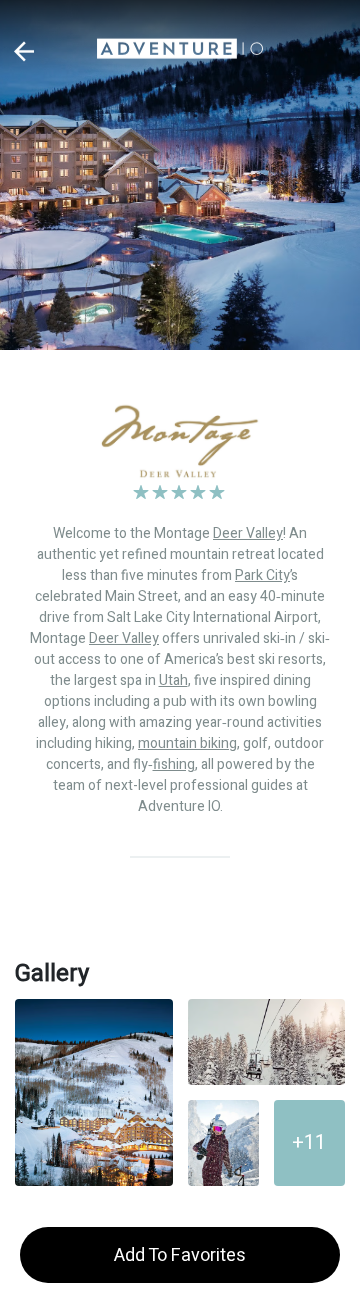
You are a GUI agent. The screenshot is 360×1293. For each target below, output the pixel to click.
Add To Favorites (180, 1255)
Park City (262, 575)
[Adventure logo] (180, 51)
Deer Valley (248, 533)
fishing (174, 764)
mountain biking (187, 743)
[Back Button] (24, 51)
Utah (173, 680)
